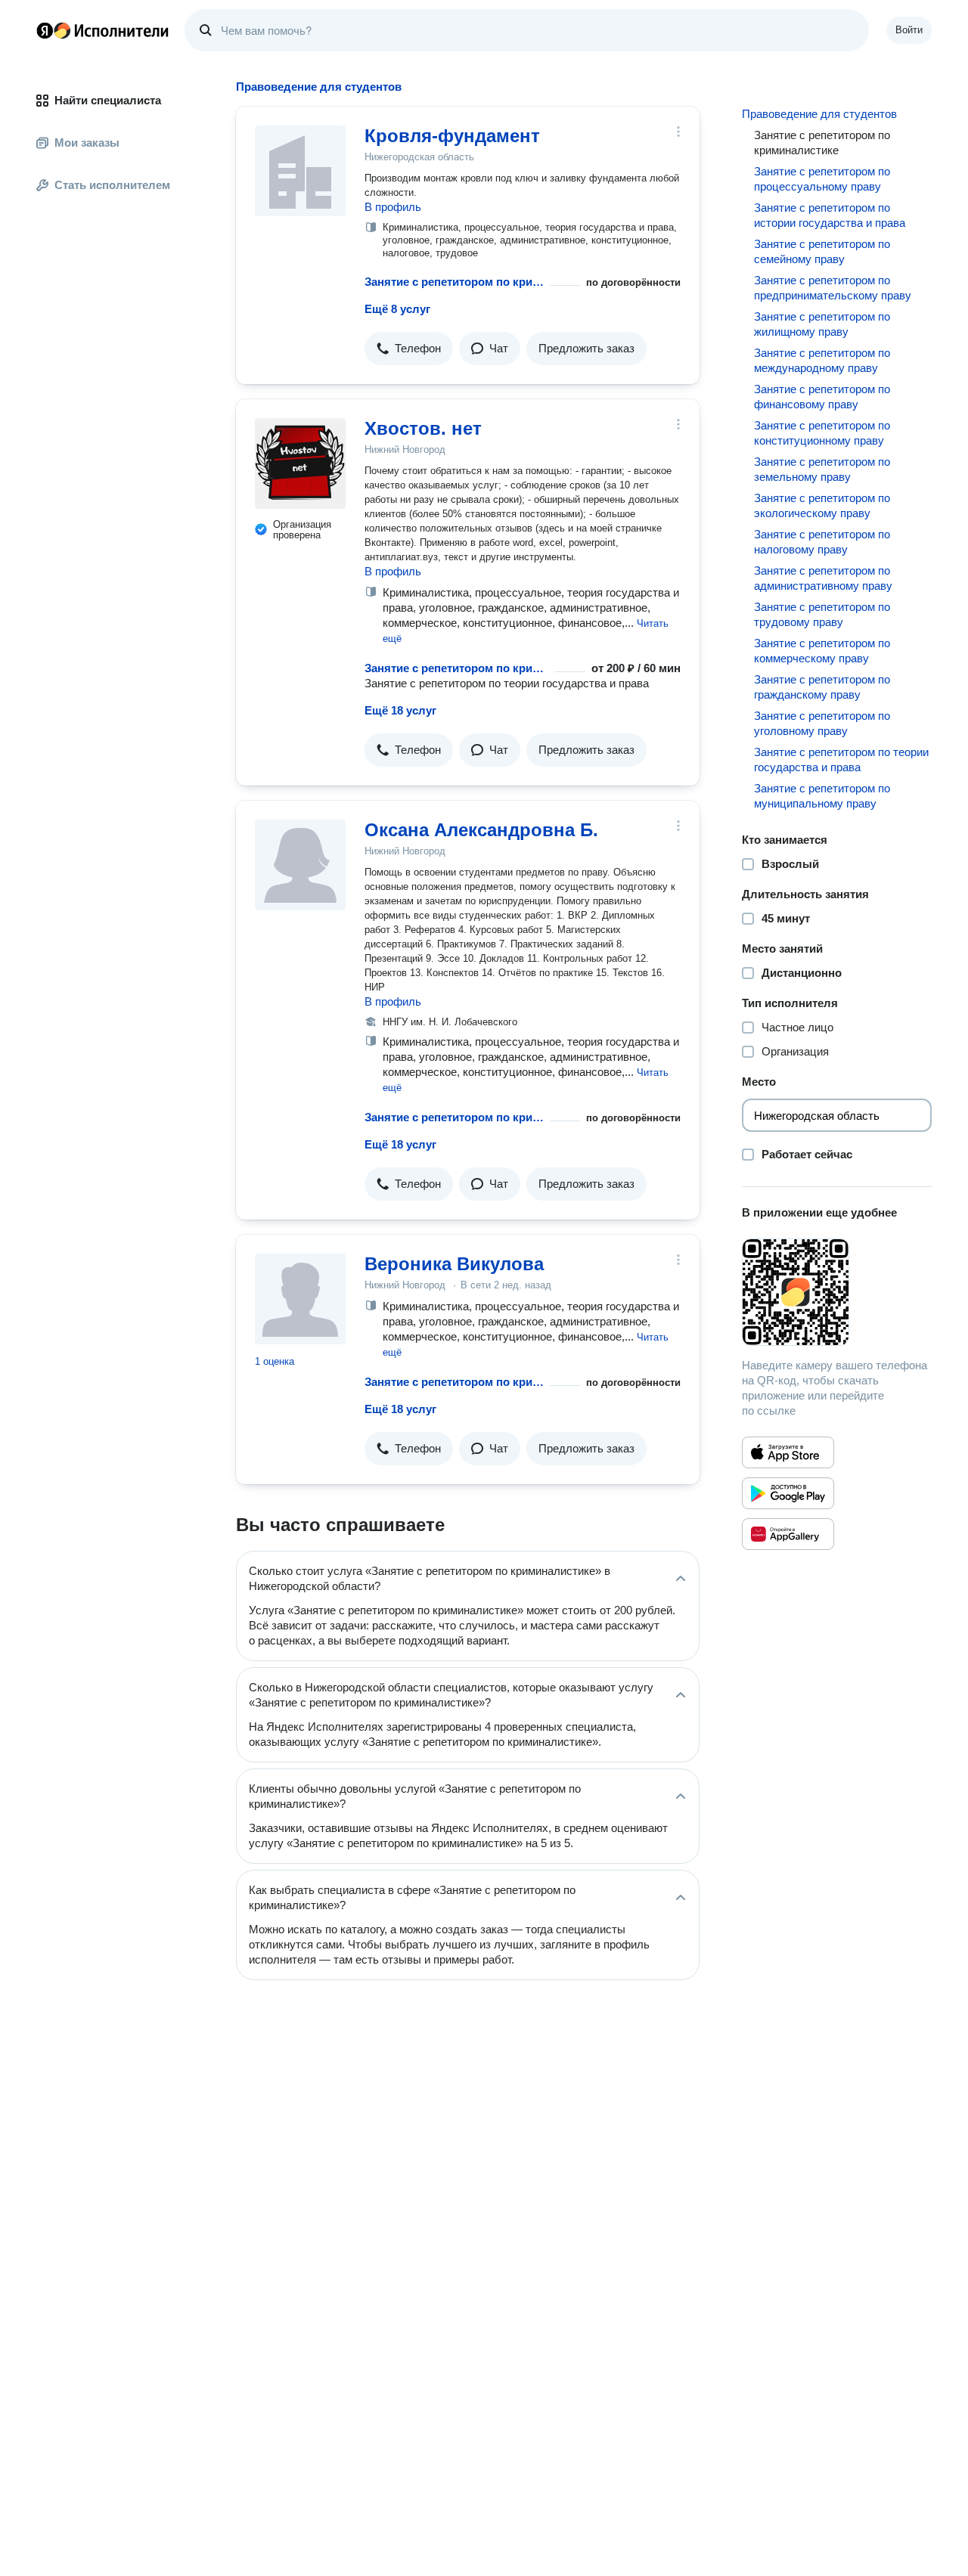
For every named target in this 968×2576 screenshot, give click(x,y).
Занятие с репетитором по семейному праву (822, 251)
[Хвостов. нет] (300, 463)
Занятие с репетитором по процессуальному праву (822, 179)
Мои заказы (87, 143)
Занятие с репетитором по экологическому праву (822, 505)
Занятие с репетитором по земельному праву (822, 469)
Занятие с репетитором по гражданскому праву (822, 687)
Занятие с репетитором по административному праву (823, 578)
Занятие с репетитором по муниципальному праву (822, 796)
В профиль (393, 207)
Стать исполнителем (112, 185)
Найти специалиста (108, 100)
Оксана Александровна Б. (481, 830)
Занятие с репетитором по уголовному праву (822, 723)
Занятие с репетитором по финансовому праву (822, 397)
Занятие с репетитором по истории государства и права (830, 215)
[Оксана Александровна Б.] (300, 865)
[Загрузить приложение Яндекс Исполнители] (837, 1292)
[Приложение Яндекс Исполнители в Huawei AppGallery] (788, 1534)
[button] (409, 349)
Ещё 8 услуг (397, 309)
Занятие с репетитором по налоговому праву (822, 542)
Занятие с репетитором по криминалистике (454, 282)
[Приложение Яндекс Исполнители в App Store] (788, 1452)
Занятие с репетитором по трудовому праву (822, 614)
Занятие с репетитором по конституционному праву (822, 433)
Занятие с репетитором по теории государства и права (841, 759)
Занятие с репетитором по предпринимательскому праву (833, 288)
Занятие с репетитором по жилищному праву (822, 324)
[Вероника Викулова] (300, 1299)
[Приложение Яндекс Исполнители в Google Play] (788, 1493)
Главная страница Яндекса (45, 30)
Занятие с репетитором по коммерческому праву (822, 651)
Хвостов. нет (423, 428)
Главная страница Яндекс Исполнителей (103, 30)
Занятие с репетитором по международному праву (822, 360)
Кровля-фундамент (452, 136)
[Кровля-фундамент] (300, 171)
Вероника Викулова (454, 1264)
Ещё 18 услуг (400, 710)
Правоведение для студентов (819, 114)
